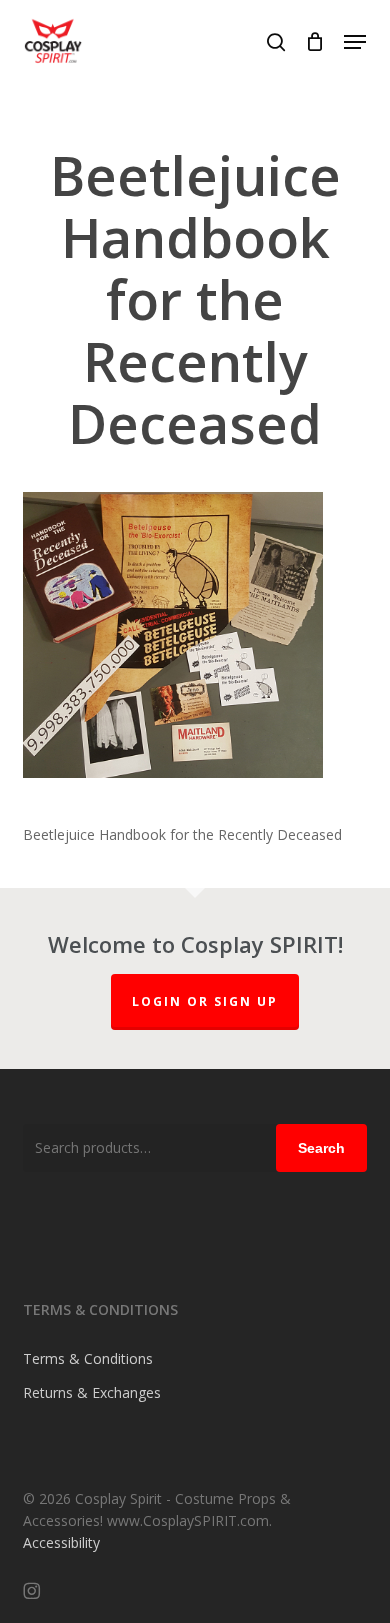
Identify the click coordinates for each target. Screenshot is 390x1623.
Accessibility (61, 1542)
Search (321, 1148)
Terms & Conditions (88, 1358)
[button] (355, 42)
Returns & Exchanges (92, 1392)
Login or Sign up (205, 1001)
